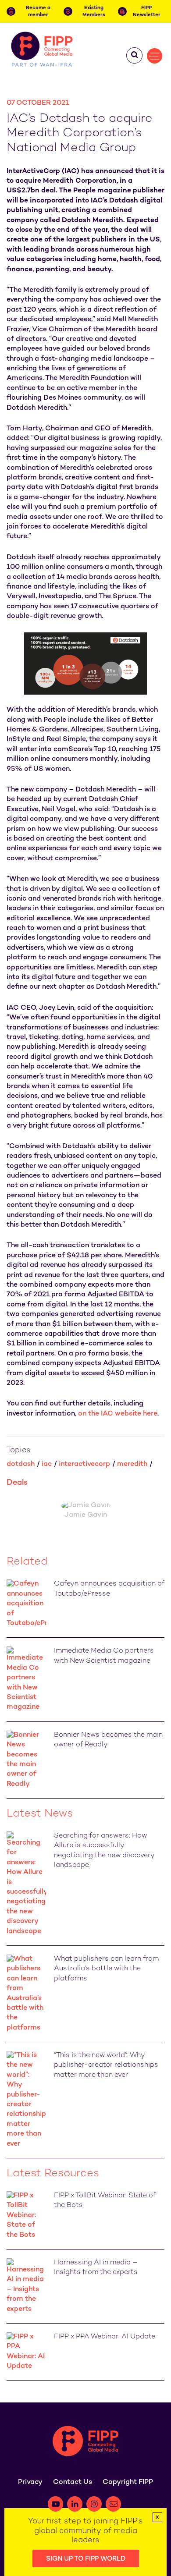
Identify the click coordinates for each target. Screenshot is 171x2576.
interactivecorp (84, 1464)
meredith (132, 1464)
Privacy (30, 2482)
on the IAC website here (118, 1414)
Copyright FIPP (128, 2482)
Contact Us (73, 2482)
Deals (17, 1483)
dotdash (21, 1464)
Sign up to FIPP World (86, 2559)
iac (47, 1464)
